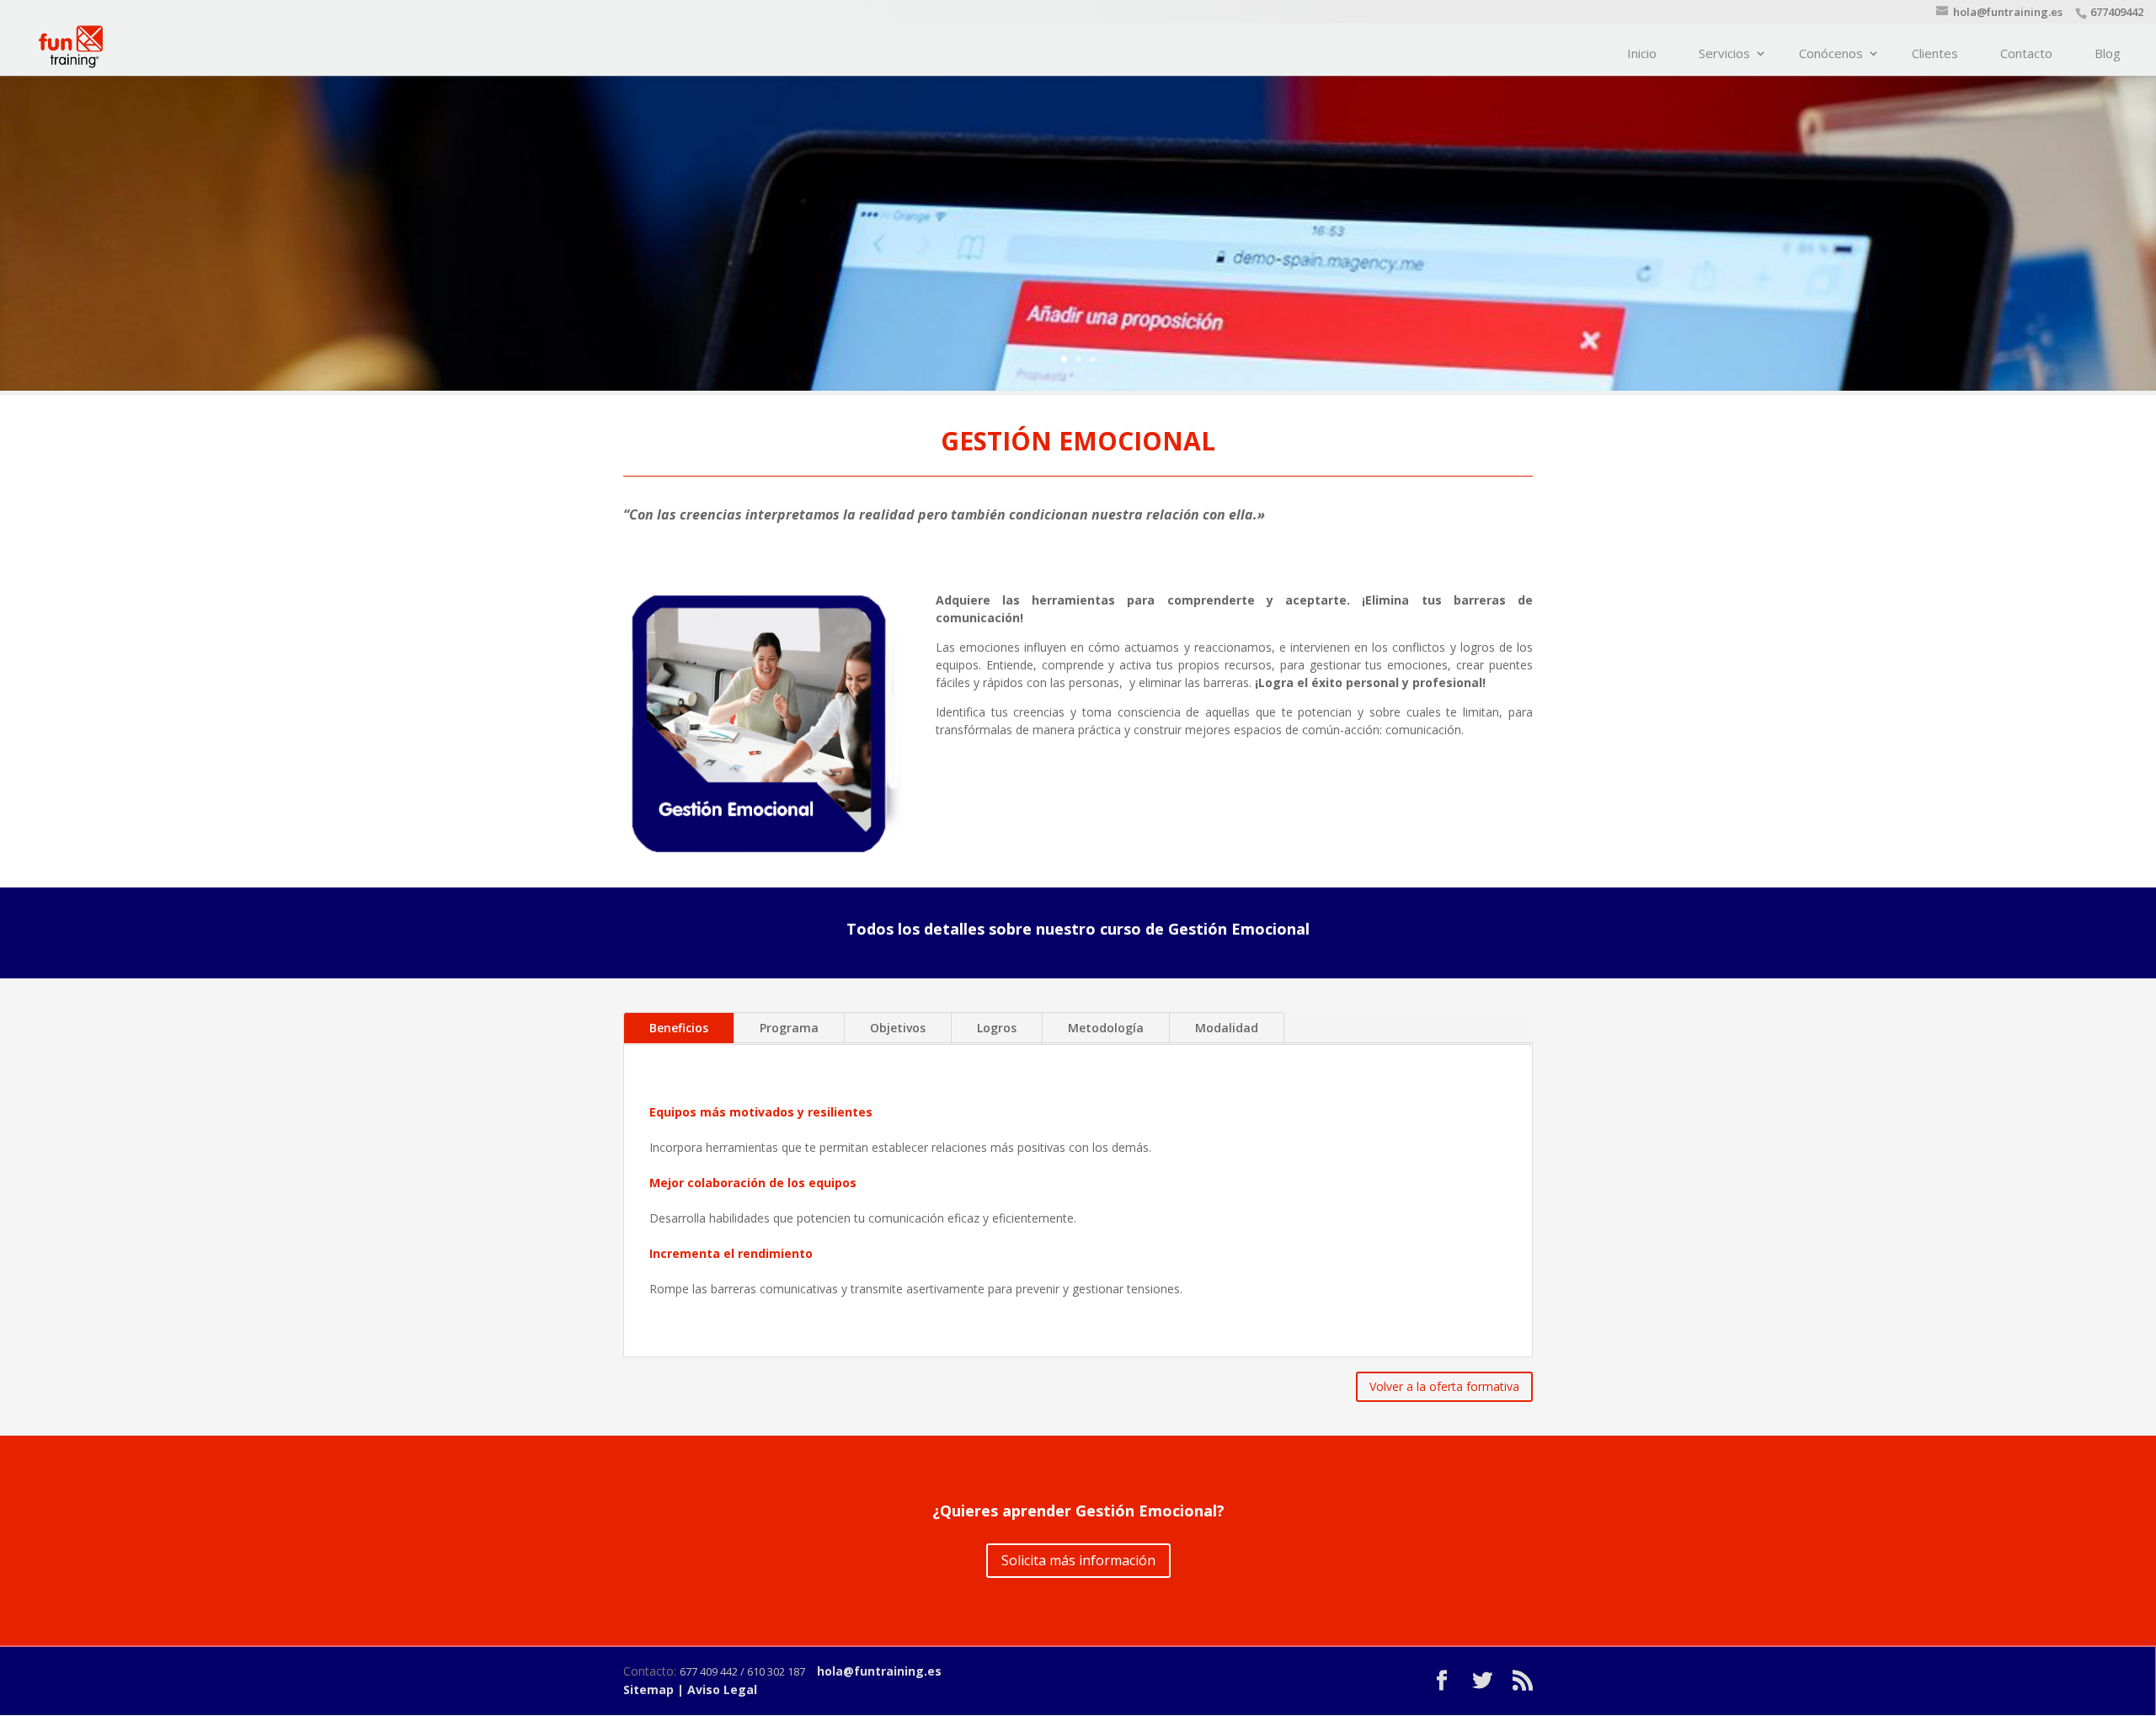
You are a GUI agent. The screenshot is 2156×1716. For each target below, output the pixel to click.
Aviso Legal (722, 1689)
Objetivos (898, 1028)
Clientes (1935, 53)
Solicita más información (1078, 1560)
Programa (789, 1028)
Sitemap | (655, 1689)
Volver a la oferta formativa (1444, 1386)
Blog (2108, 53)
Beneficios (679, 1028)
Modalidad (1227, 1028)
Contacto (2026, 53)
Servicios (1724, 53)
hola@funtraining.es (879, 1671)
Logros (997, 1028)
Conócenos (1831, 53)
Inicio (1642, 53)
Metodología (1106, 1028)
